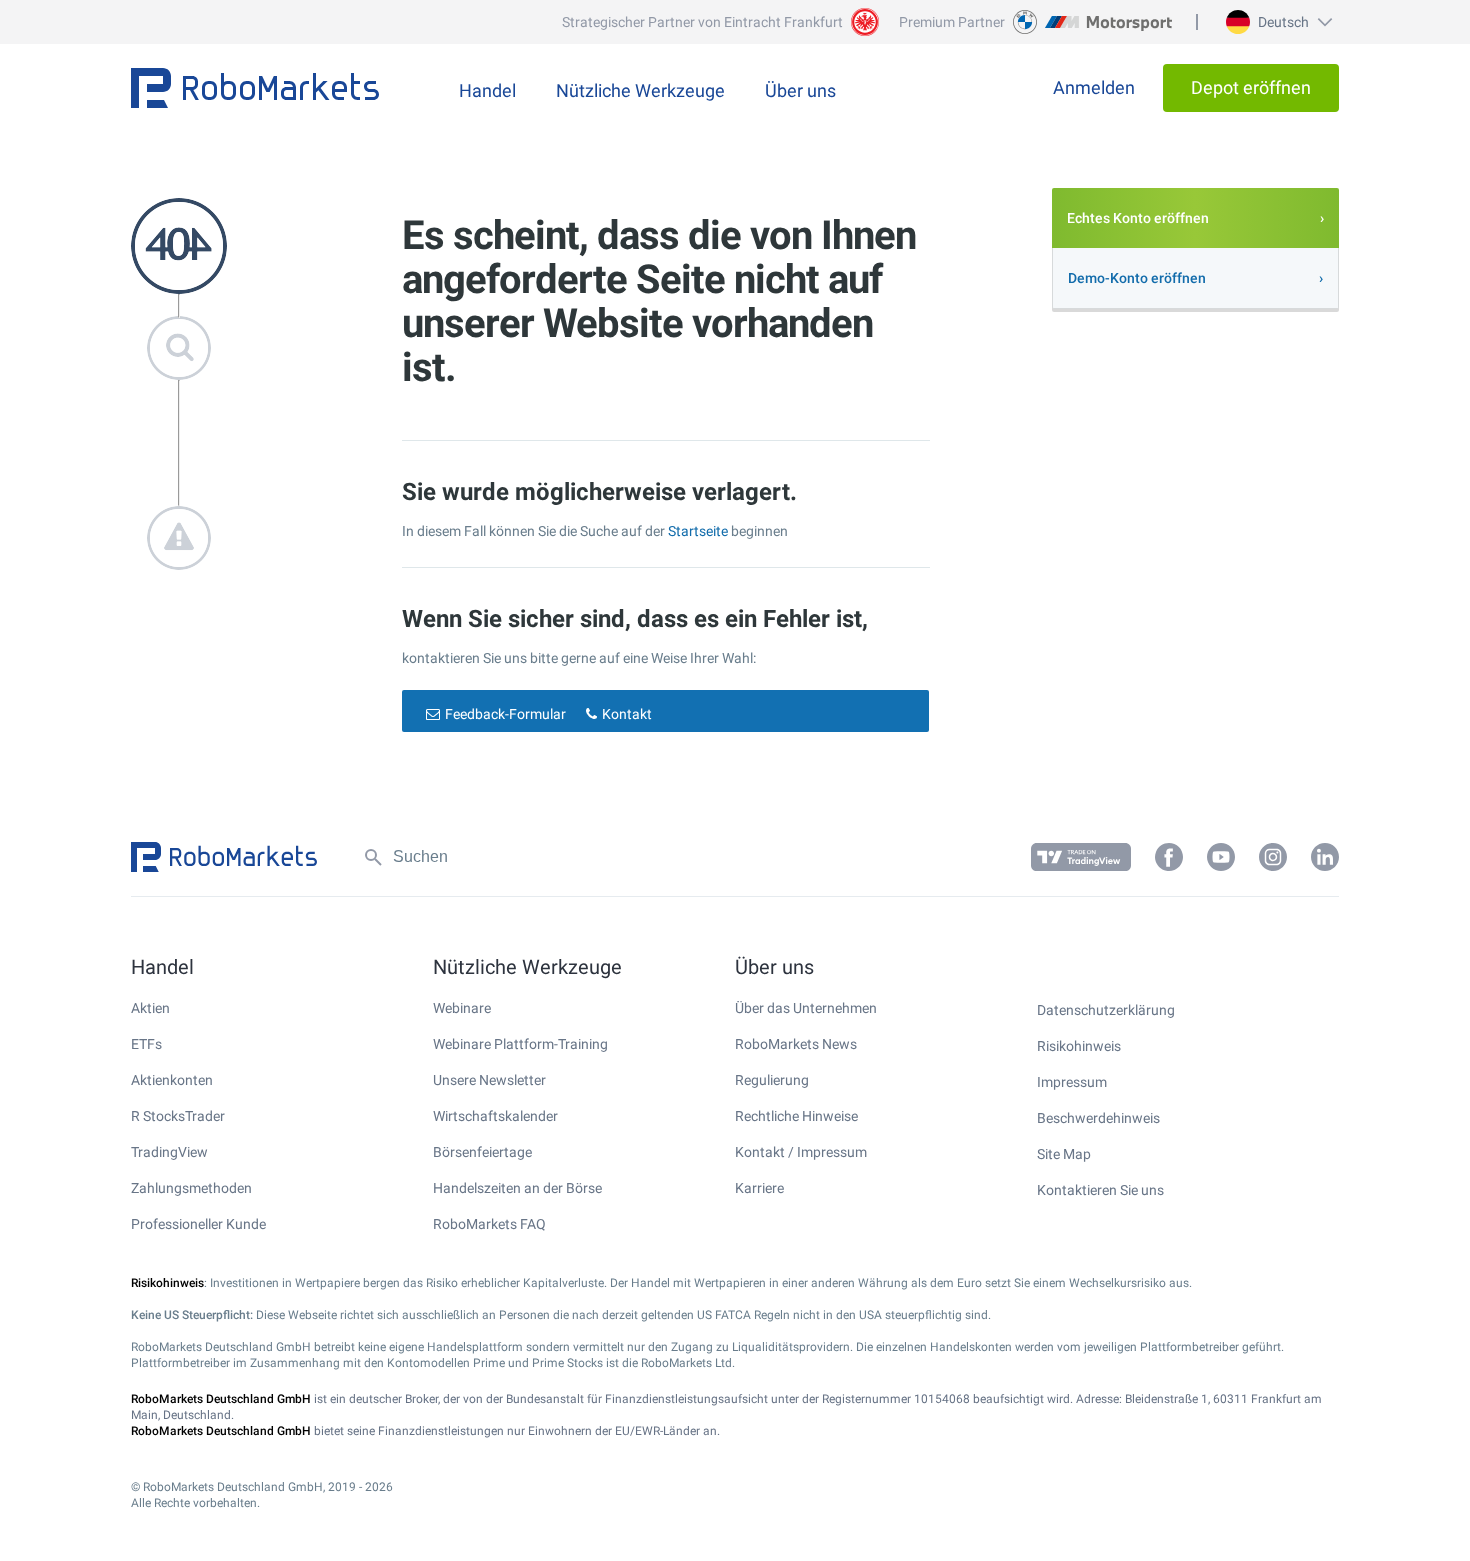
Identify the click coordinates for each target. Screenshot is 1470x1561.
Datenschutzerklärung (1106, 1010)
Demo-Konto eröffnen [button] (1137, 278)
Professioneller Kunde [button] (198, 1224)
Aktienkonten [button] (172, 1080)
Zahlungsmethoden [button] (191, 1188)
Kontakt (627, 714)
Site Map (1064, 1154)
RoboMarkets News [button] (796, 1044)
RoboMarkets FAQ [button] (489, 1224)
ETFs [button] (146, 1044)
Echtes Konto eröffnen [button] (1138, 218)
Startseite (698, 531)
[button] (1276, 22)
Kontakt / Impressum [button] (801, 1152)
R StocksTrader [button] (178, 1116)
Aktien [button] (150, 1008)
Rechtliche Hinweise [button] (796, 1116)
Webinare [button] (462, 1008)
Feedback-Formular (505, 714)
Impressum (1072, 1082)
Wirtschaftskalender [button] (495, 1116)
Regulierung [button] (772, 1080)
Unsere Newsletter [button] (489, 1080)
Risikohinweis (1079, 1046)
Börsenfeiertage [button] (482, 1152)
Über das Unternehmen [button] (806, 1008)
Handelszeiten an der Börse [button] (517, 1188)
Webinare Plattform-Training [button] (520, 1044)
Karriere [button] (759, 1188)
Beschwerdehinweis (1098, 1118)
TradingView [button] (169, 1152)
